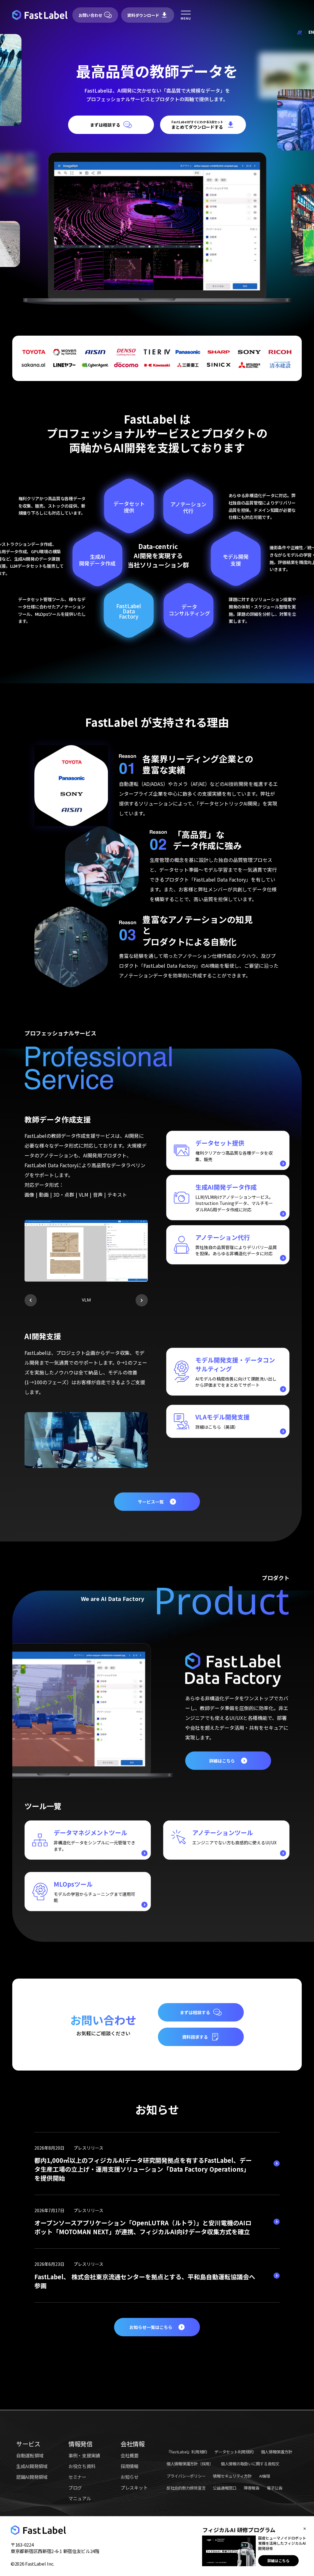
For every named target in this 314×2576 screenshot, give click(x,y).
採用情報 (130, 2465)
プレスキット (134, 2487)
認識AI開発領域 (32, 2476)
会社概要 (130, 2455)
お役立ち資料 (82, 2465)
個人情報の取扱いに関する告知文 (250, 2463)
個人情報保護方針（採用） (190, 2463)
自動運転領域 (30, 2455)
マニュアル (80, 2498)
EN (311, 32)
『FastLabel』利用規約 (187, 2451)
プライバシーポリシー (186, 2475)
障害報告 (252, 2488)
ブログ (75, 2487)
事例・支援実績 (84, 2455)
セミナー (77, 2476)
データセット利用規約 (234, 2451)
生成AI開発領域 (32, 2465)
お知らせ (130, 2476)
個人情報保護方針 (277, 2451)
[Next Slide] (142, 1300)
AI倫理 (265, 2475)
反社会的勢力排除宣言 (186, 2488)
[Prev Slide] (31, 1300)
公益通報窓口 (224, 2488)
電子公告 (275, 2488)
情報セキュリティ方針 (232, 2475)
